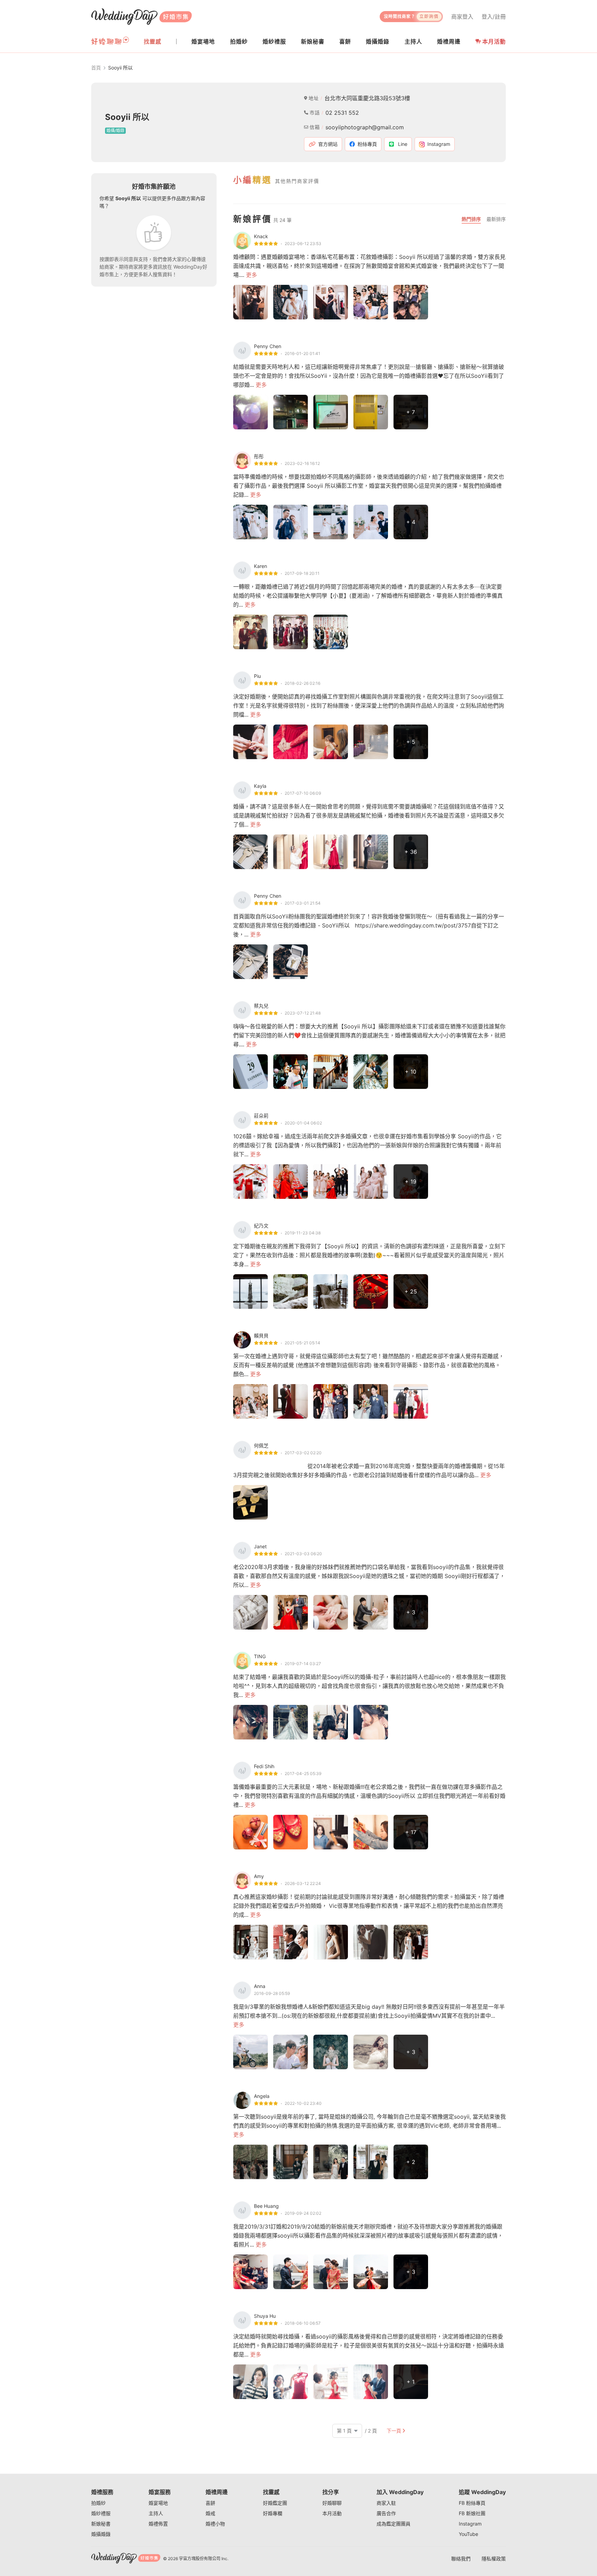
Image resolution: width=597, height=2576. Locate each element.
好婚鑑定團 (275, 2503)
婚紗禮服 (101, 2513)
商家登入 (462, 17)
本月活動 (494, 41)
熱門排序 (471, 219)
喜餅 (210, 2503)
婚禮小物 (215, 2524)
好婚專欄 (273, 2513)
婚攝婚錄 (101, 2534)
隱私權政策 (494, 2559)
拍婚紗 (98, 2503)
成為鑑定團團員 (394, 2524)
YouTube (468, 2534)
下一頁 (394, 2431)
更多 (252, 275)
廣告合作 (386, 2513)
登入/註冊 (494, 17)
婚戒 (210, 2513)
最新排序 (496, 219)
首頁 (96, 68)
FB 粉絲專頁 (472, 2503)
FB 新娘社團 (472, 2513)
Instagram (470, 2524)
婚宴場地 (158, 2503)
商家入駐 (386, 2503)
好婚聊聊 (332, 2503)
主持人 (156, 2513)
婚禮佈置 (158, 2524)
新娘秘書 (101, 2524)
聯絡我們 (461, 2559)
